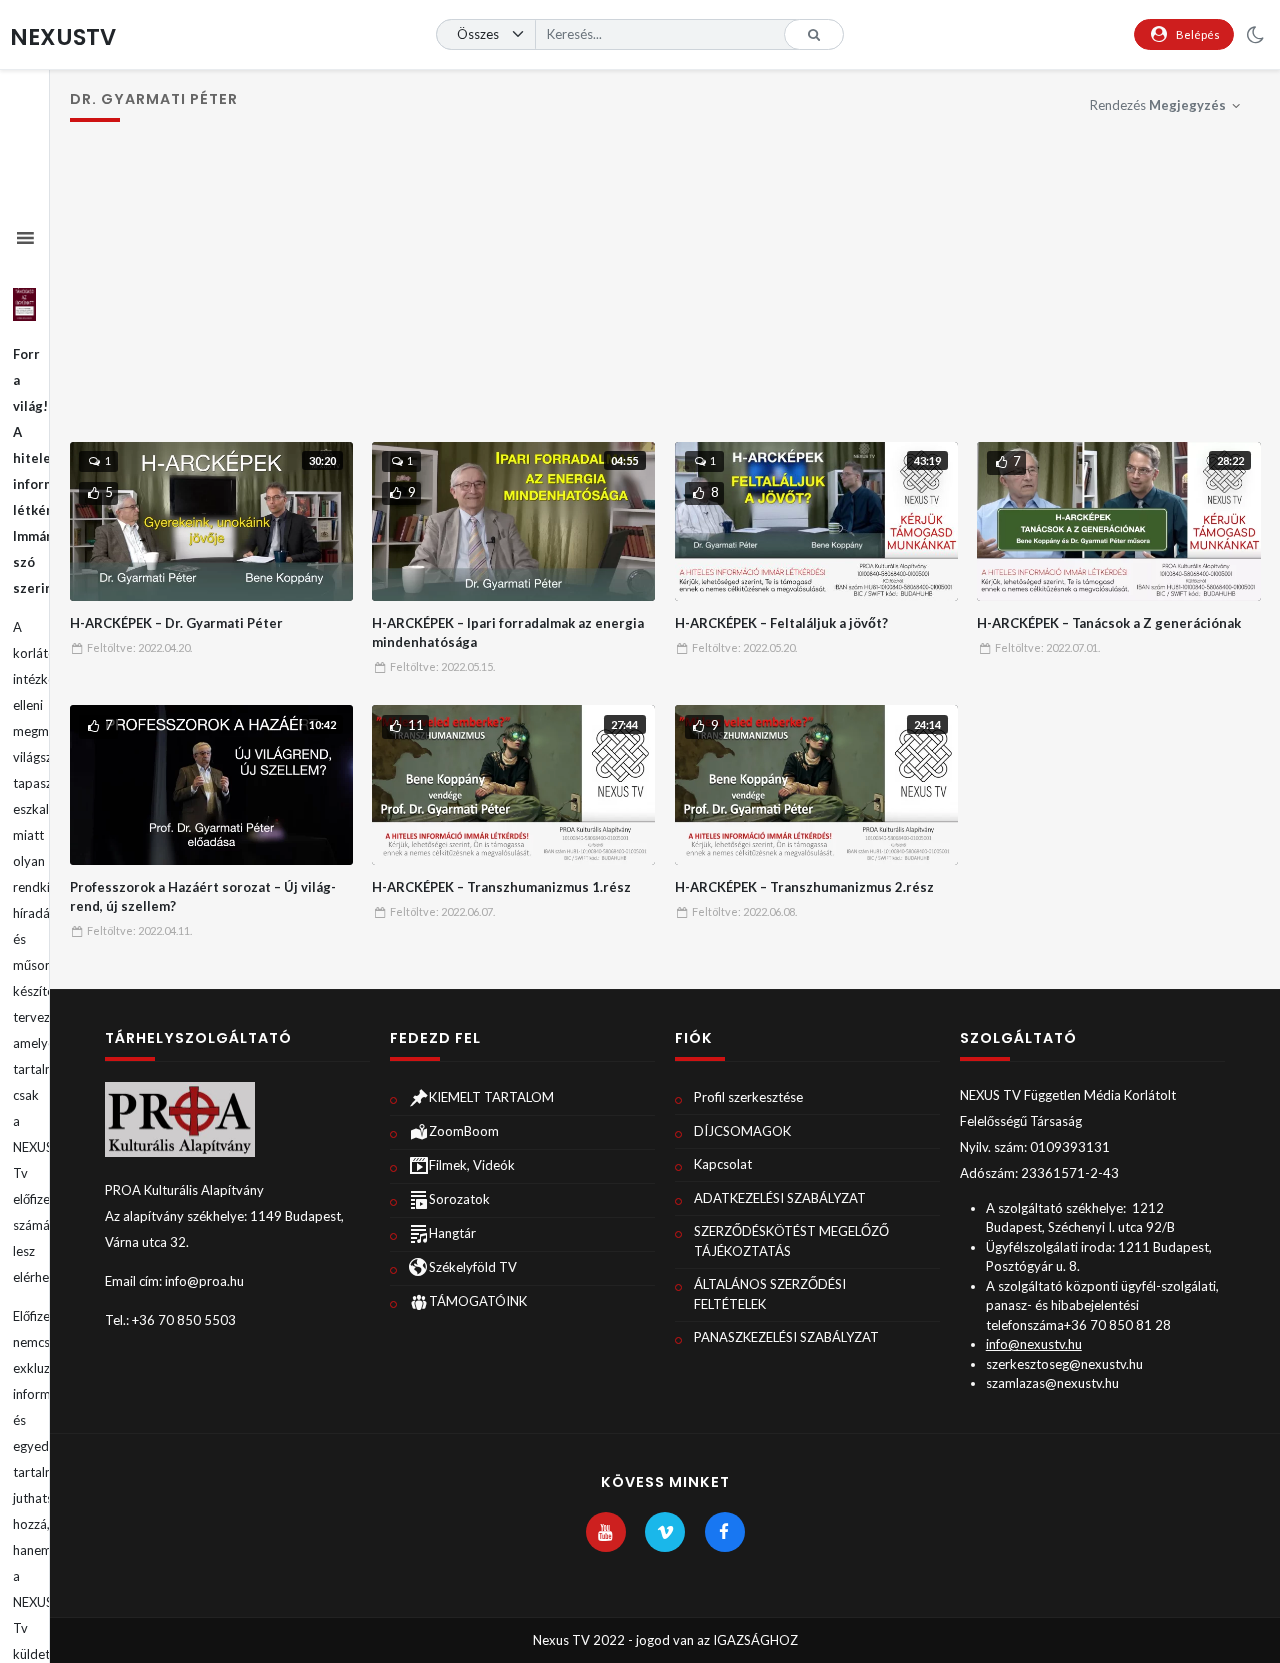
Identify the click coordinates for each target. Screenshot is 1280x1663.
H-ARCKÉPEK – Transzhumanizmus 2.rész (804, 887)
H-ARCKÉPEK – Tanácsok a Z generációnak (1109, 623)
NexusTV (63, 37)
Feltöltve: (139, 647)
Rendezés (1158, 105)
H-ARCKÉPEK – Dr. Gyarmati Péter (176, 623)
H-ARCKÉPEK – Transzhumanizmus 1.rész (501, 887)
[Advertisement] (665, 292)
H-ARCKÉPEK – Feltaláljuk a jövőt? (781, 623)
